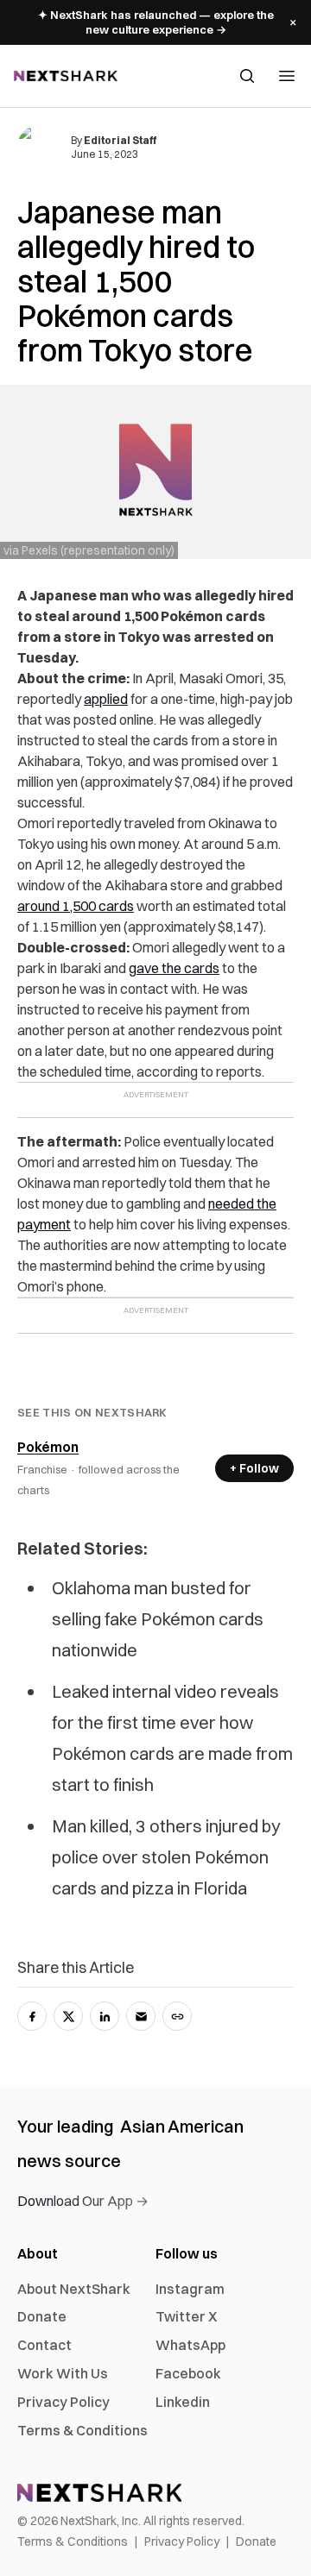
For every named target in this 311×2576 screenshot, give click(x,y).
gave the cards (174, 968)
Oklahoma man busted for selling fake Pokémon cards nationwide (158, 1619)
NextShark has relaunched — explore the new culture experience (156, 22)
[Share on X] (68, 2016)
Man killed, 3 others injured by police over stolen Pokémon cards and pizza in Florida (166, 1857)
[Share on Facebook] (32, 2016)
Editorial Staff (120, 140)
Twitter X (186, 2316)
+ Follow (254, 1468)
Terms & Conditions (83, 2430)
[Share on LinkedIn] (105, 2016)
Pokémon (48, 1447)
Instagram (190, 2289)
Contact (44, 2345)
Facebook (188, 2373)
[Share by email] (141, 2016)
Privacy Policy (63, 2402)
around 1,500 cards (76, 906)
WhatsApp (190, 2345)
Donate (42, 2316)
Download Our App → (83, 2201)
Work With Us (63, 2373)
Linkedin (183, 2402)
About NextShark (74, 2289)
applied (106, 699)
